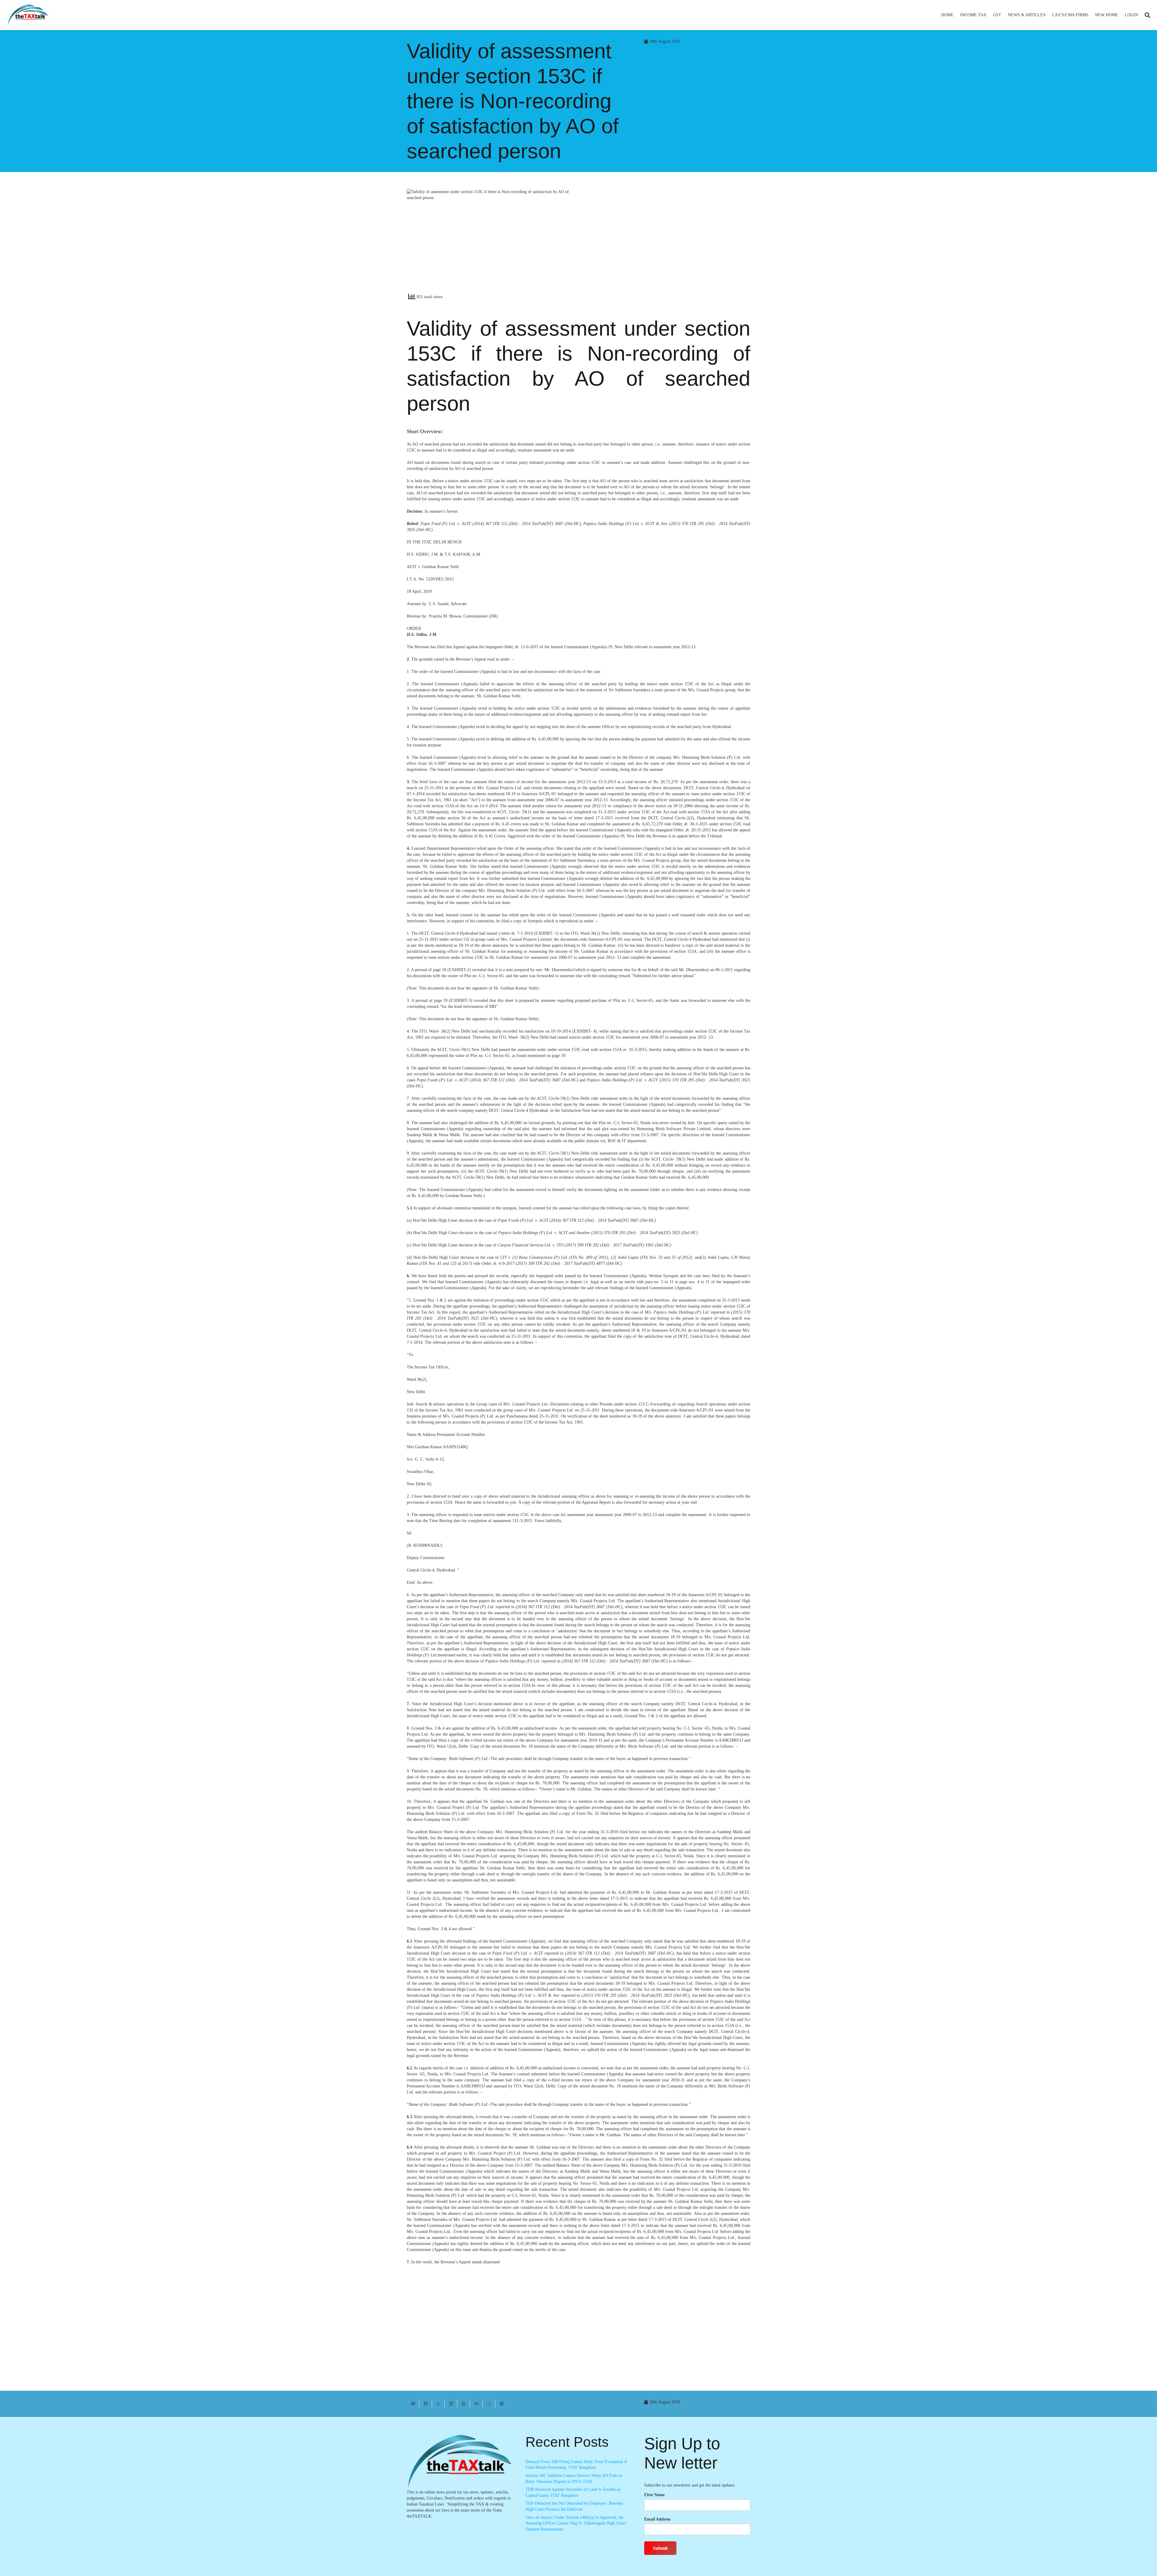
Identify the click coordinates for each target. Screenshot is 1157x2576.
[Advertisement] (668, 243)
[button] (989, 15)
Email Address (657, 2519)
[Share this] (426, 2404)
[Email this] (413, 2404)
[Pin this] (464, 2404)
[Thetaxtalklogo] (28, 15)
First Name (654, 2495)
